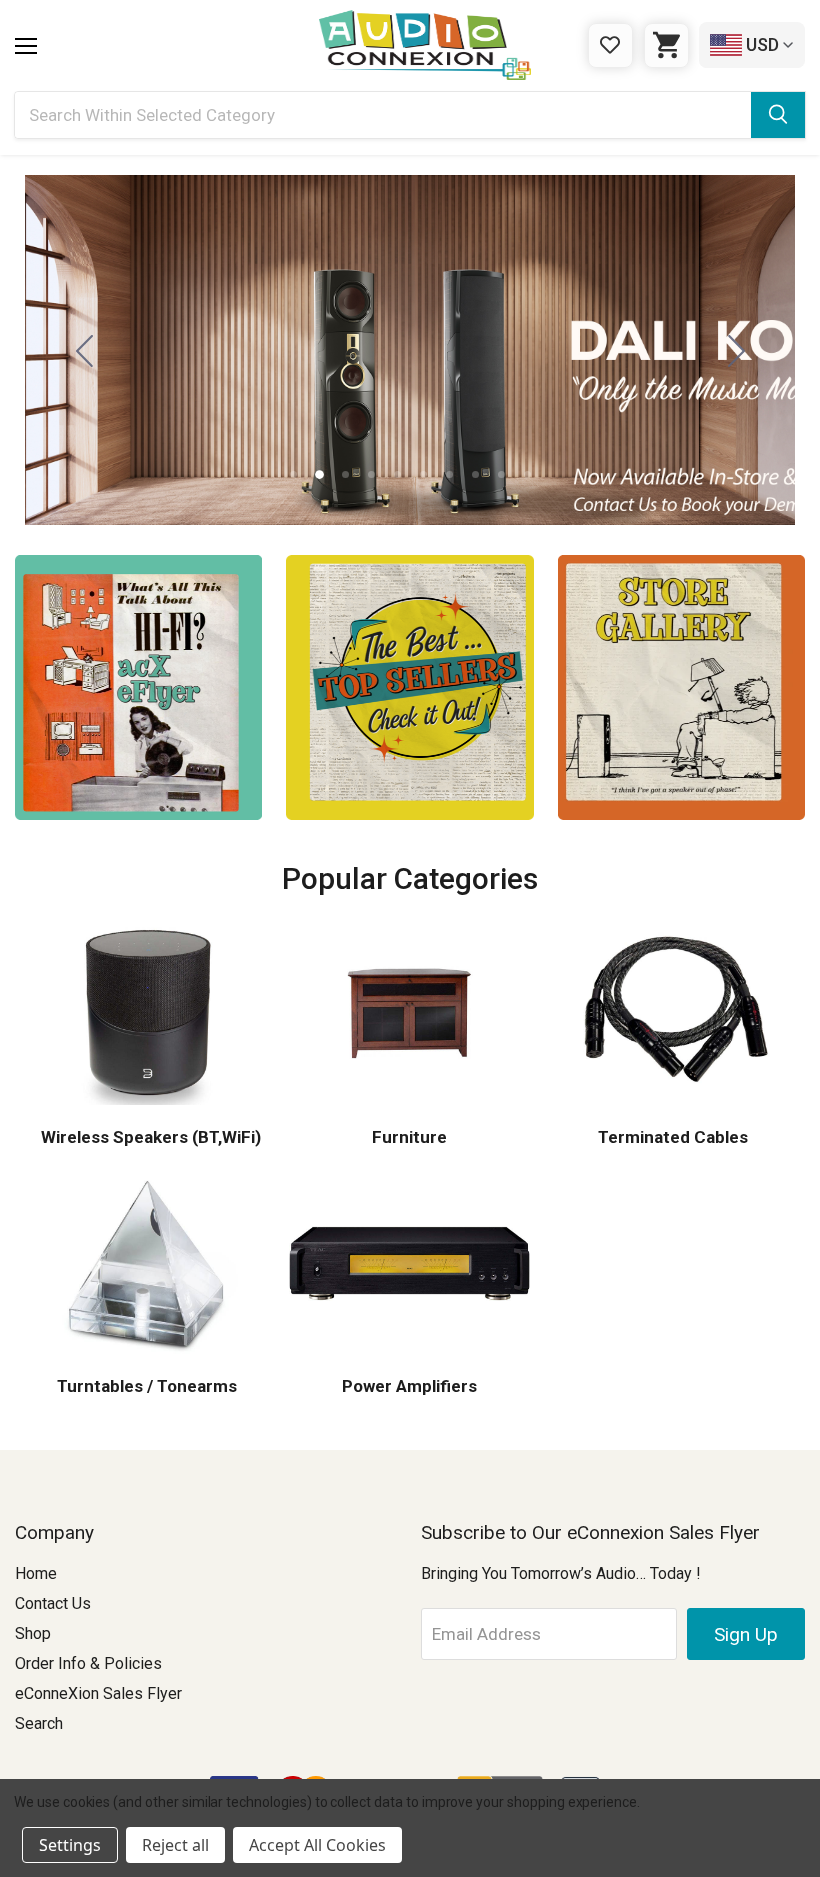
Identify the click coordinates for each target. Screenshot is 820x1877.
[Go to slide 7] (449, 474)
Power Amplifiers (409, 1386)
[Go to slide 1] (84, 350)
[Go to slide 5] (397, 474)
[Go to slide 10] (527, 474)
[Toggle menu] (26, 46)
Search (39, 1723)
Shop (33, 1633)
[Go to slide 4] (371, 474)
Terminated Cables (673, 1137)
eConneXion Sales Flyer (98, 1693)
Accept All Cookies (317, 1845)
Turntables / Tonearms (147, 1386)
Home (36, 1573)
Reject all (175, 1845)
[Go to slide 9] (501, 474)
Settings (70, 1845)
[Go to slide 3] (736, 350)
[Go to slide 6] (423, 474)
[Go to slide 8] (475, 474)
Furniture (409, 1137)
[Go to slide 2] (319, 474)
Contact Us (53, 1603)
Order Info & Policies (88, 1663)
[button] (138, 687)
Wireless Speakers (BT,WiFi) (151, 1137)
